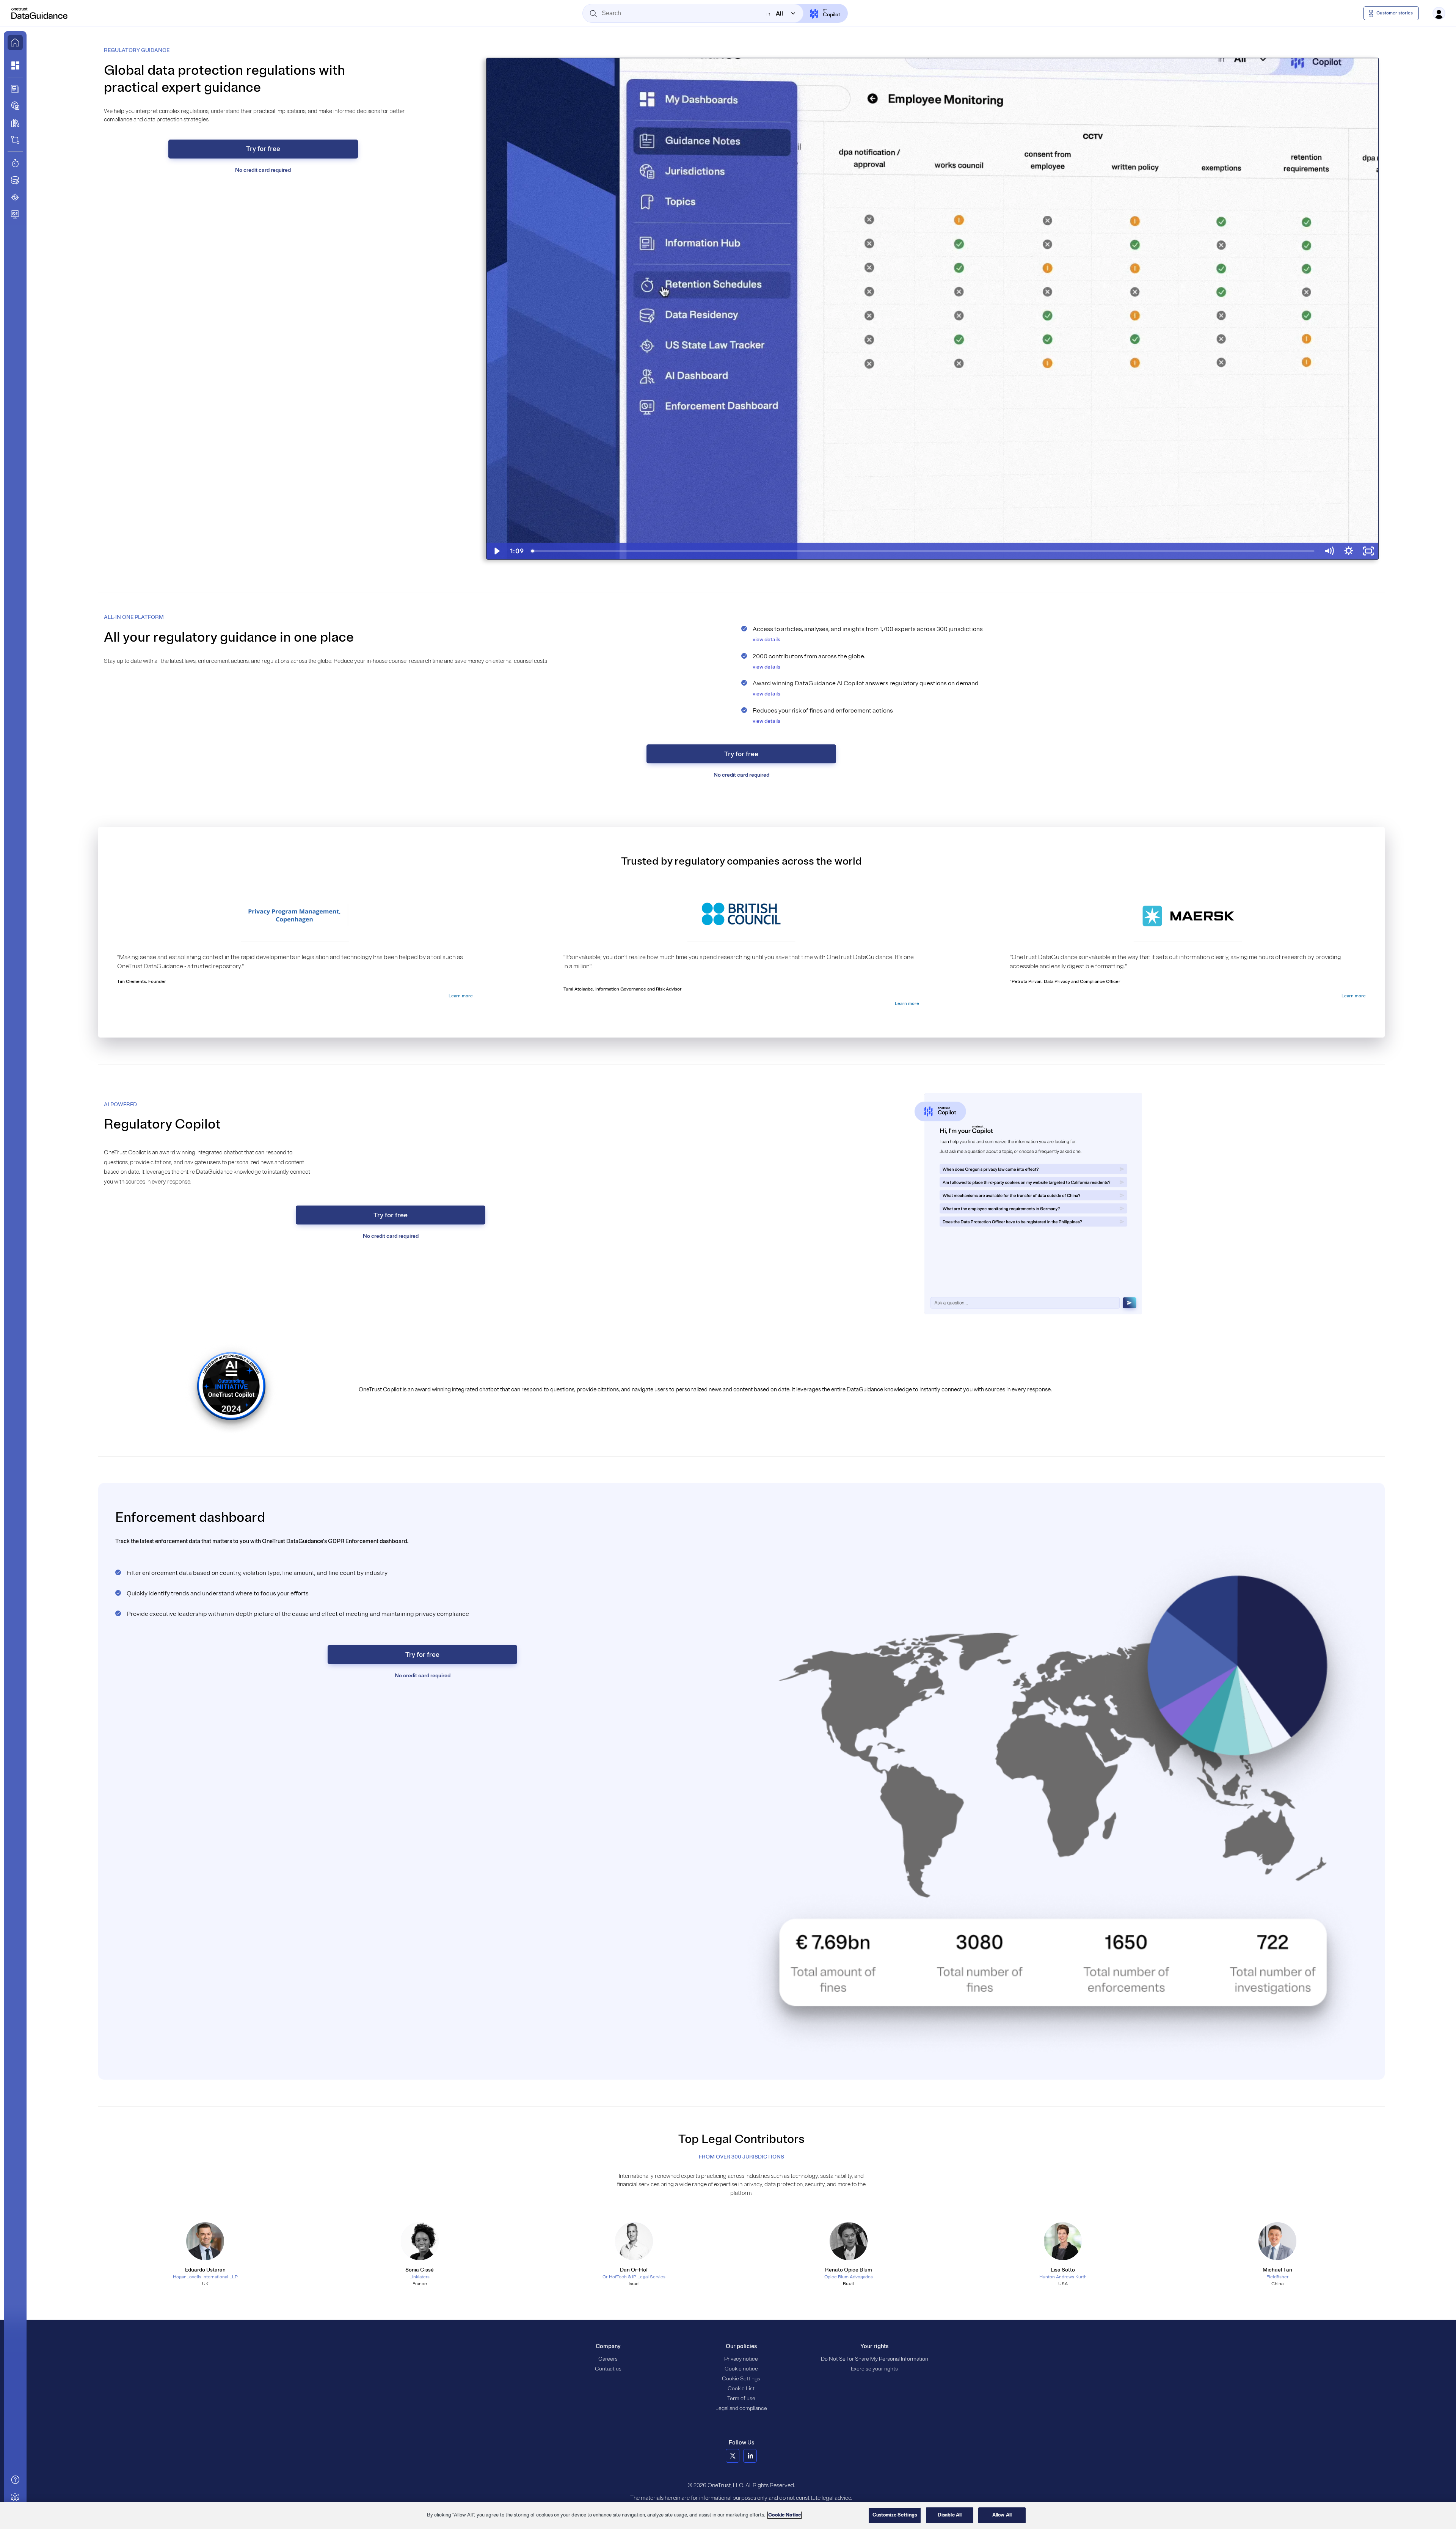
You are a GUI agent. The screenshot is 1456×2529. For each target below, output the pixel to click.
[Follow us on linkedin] (750, 2456)
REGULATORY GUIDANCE (137, 50)
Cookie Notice (784, 2515)
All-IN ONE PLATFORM (134, 617)
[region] (728, 2515)
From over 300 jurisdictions (741, 2157)
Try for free (263, 149)
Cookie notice (741, 2369)
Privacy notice (741, 2359)
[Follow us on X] (733, 2456)
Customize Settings (895, 2515)
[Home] (40, 13)
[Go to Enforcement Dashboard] (15, 214)
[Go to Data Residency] (15, 180)
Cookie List (741, 2388)
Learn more (461, 996)
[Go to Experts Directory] (15, 2497)
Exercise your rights (874, 2369)
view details (766, 640)
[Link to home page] (15, 42)
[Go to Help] (15, 2480)
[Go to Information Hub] (15, 89)
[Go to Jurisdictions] (15, 106)
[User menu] (1439, 13)
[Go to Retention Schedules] (15, 163)
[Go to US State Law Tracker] (15, 197)
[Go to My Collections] (15, 66)
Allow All (1002, 2515)
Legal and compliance (741, 2408)
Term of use (741, 2398)
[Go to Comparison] (15, 140)
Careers (608, 2359)
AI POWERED (120, 1104)
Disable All (950, 2515)
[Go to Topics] (15, 123)
